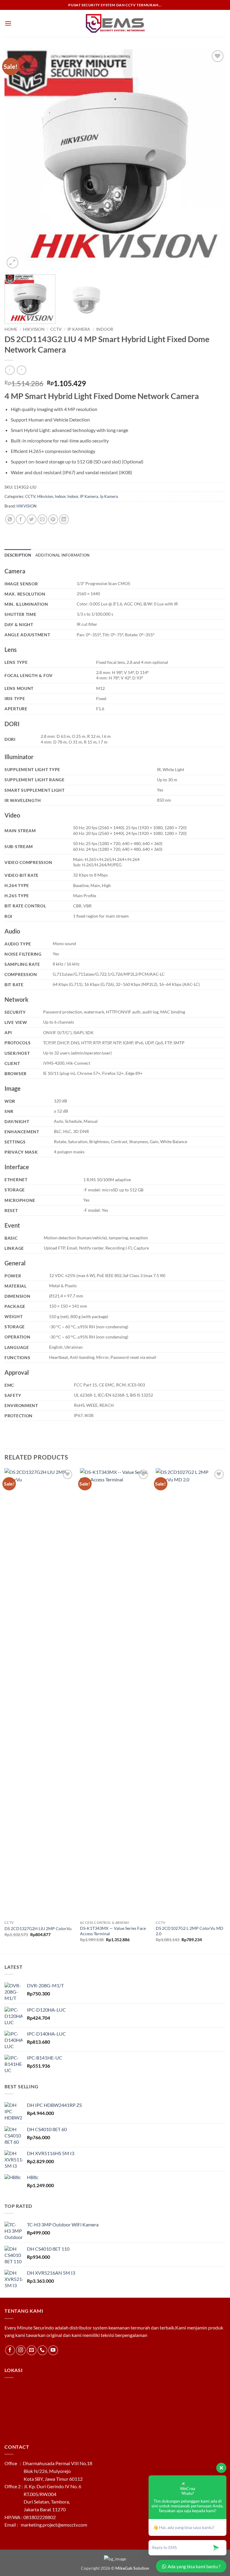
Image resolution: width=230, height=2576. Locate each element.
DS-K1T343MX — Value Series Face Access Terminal (113, 1931)
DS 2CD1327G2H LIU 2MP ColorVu (38, 1928)
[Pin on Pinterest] (53, 519)
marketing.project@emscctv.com (54, 2525)
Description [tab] (18, 555)
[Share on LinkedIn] (64, 519)
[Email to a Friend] (42, 519)
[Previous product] (21, 370)
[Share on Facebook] (21, 519)
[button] (8, 23)
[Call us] (42, 2350)
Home (11, 329)
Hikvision (34, 329)
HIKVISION (27, 506)
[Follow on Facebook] (10, 2350)
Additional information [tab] (63, 555)
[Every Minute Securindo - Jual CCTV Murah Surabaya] (115, 24)
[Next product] (10, 370)
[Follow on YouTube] (53, 2350)
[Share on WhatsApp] (10, 519)
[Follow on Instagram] (21, 2350)
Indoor (105, 329)
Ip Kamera (79, 329)
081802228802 (40, 2517)
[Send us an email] (32, 2350)
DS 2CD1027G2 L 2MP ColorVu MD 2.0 (190, 1931)
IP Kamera (89, 496)
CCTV (56, 329)
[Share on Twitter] (32, 519)
